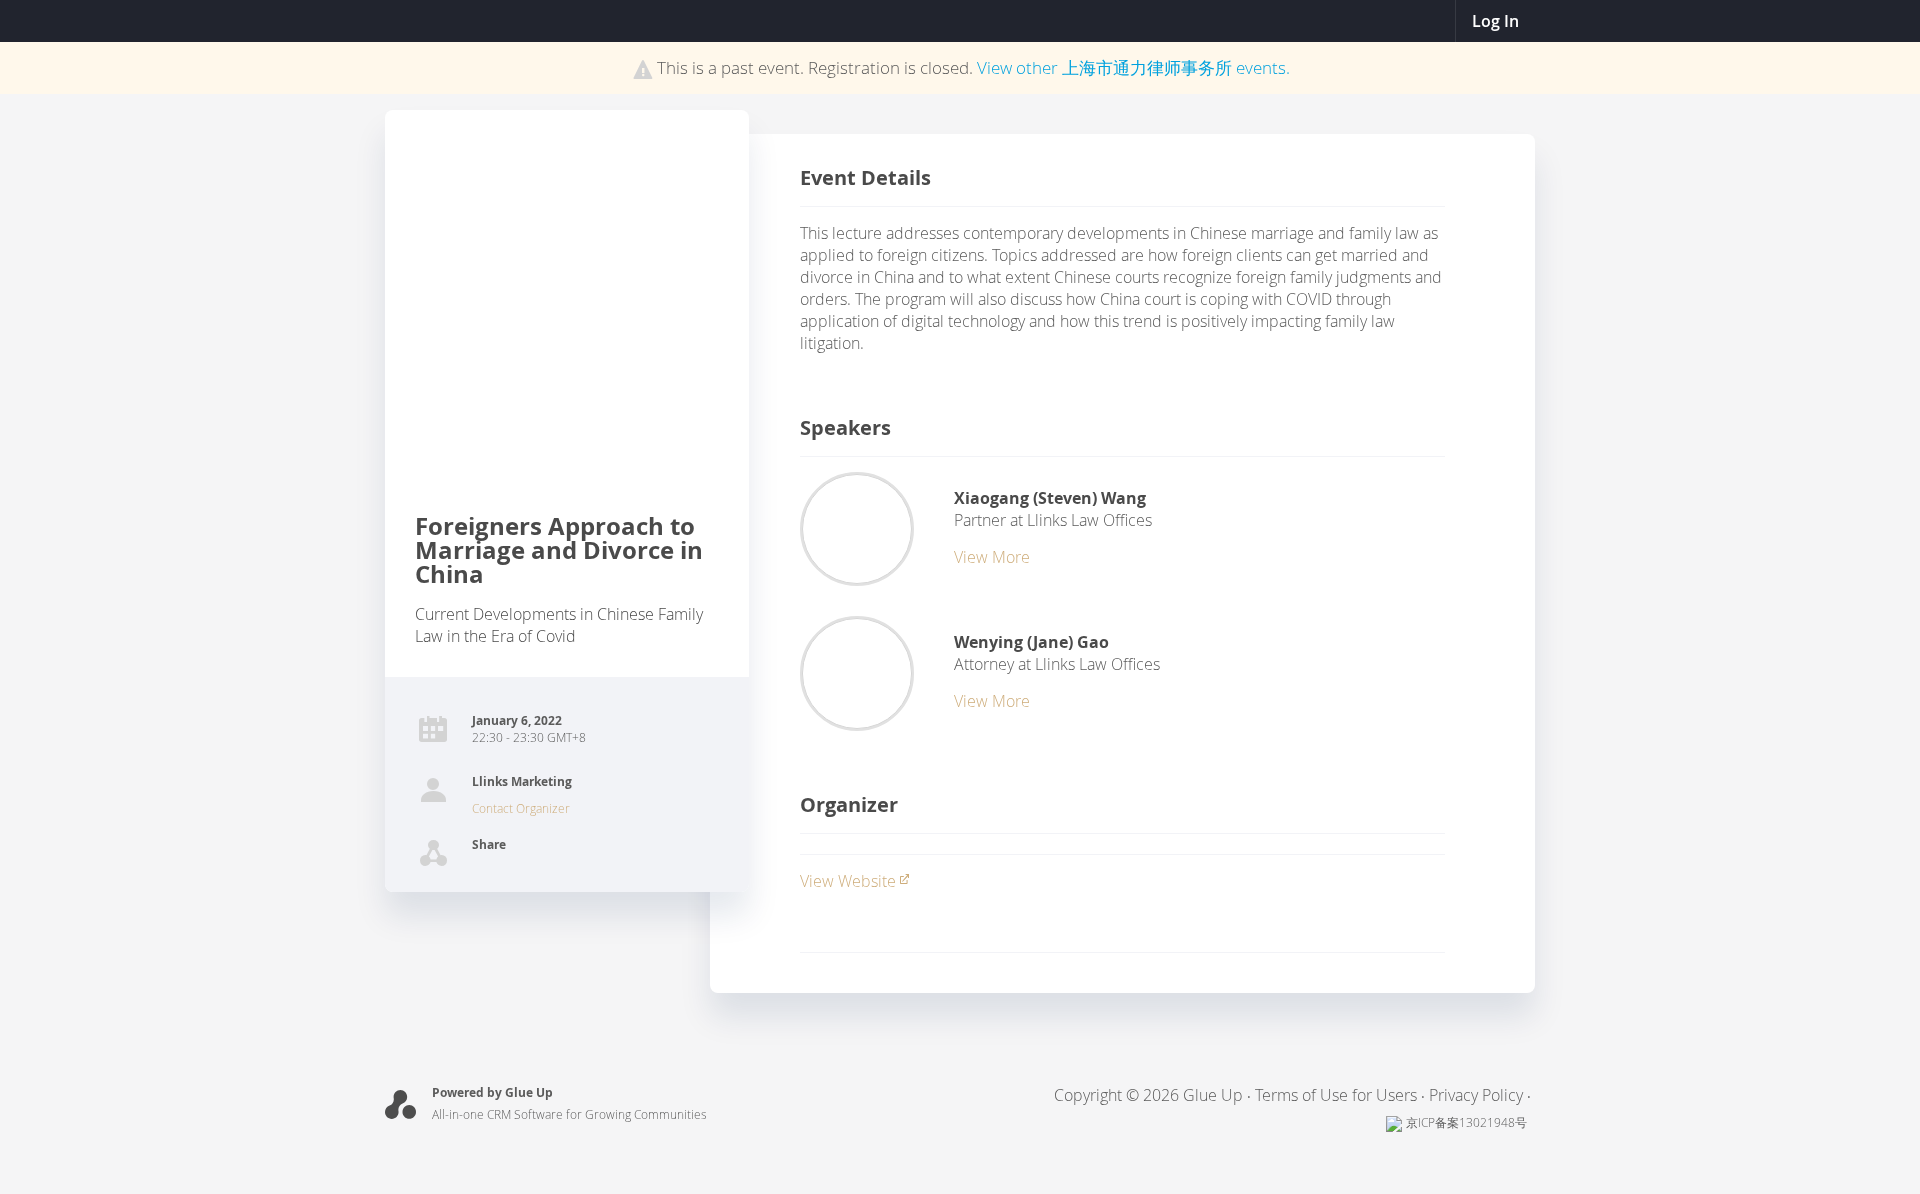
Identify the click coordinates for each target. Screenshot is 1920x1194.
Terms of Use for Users (1336, 1095)
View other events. (1133, 67)
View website (848, 881)
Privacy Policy (1476, 1095)
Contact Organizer (521, 808)
